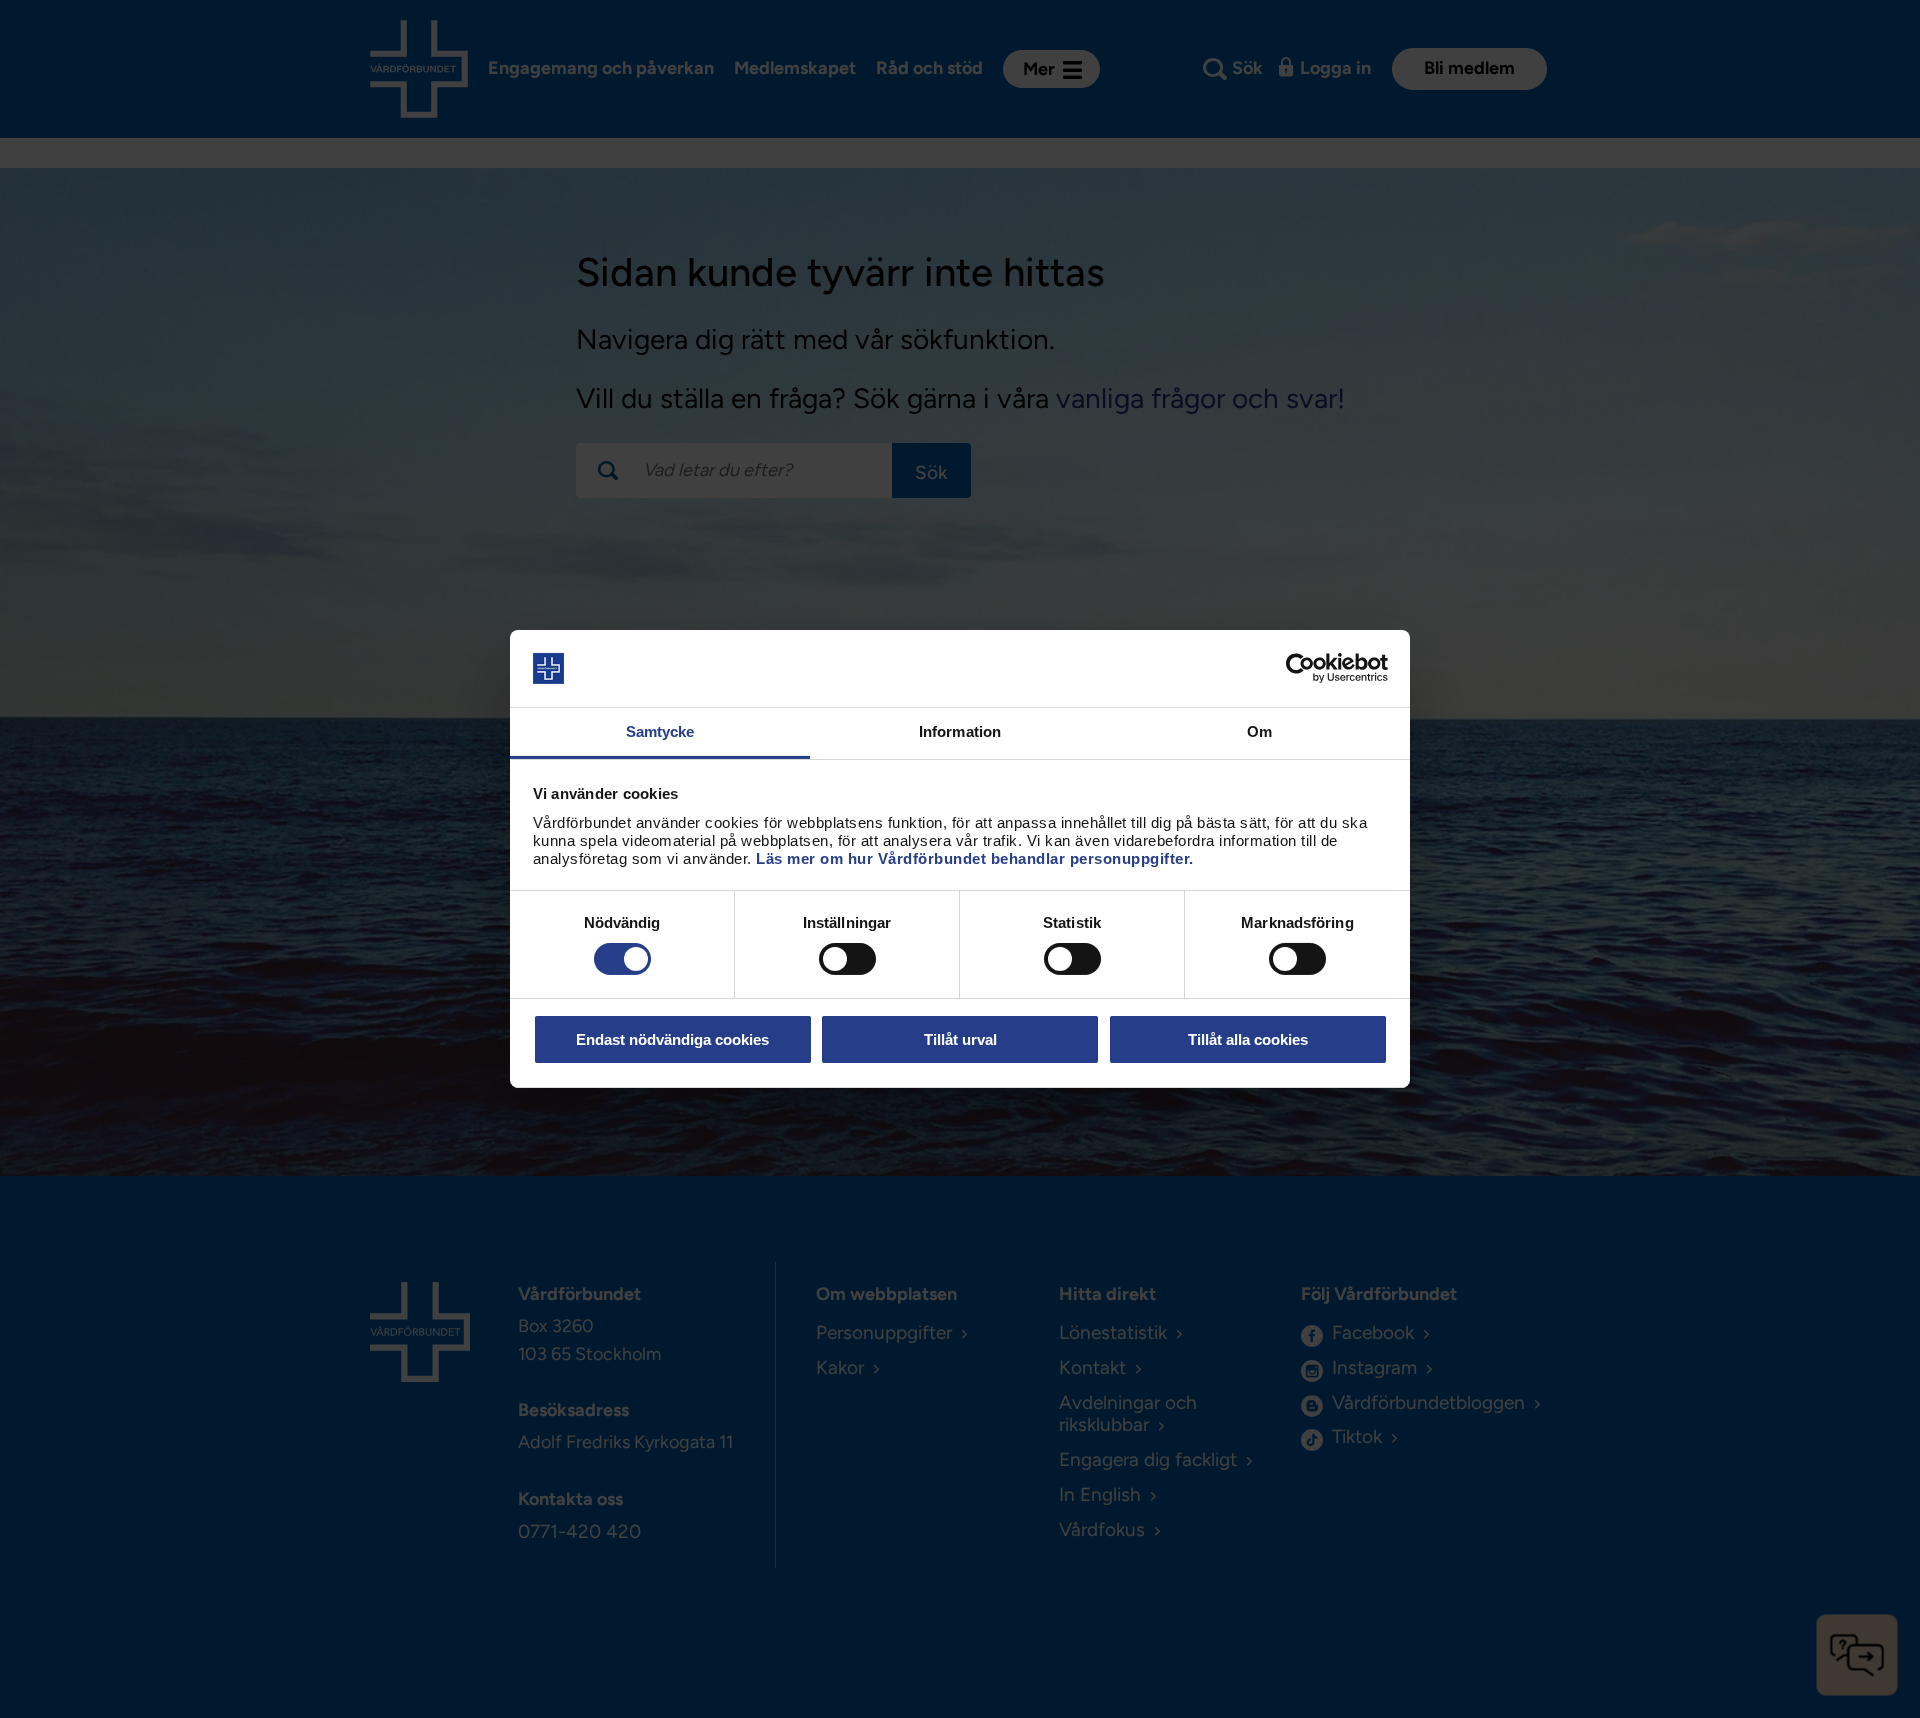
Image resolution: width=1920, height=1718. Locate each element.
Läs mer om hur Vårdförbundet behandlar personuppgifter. (975, 858)
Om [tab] (1259, 731)
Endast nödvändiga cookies (672, 1039)
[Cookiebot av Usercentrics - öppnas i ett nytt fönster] (1300, 668)
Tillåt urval (960, 1039)
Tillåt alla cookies (1248, 1039)
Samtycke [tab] (660, 731)
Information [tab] (960, 731)
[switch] (847, 959)
